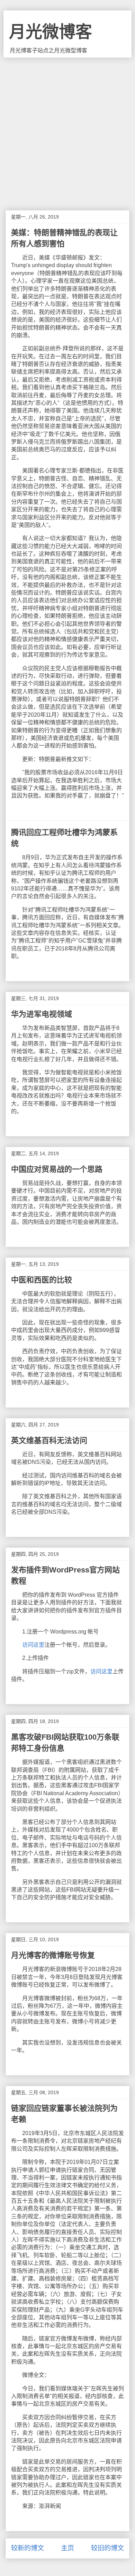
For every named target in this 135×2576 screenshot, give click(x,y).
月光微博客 (51, 32)
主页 (67, 2548)
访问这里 (33, 1645)
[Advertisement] (67, 129)
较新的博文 (28, 2548)
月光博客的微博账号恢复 (53, 1955)
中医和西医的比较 (42, 1280)
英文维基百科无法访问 (49, 1440)
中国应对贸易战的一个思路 (57, 1169)
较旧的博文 (107, 2548)
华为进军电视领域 (42, 1014)
